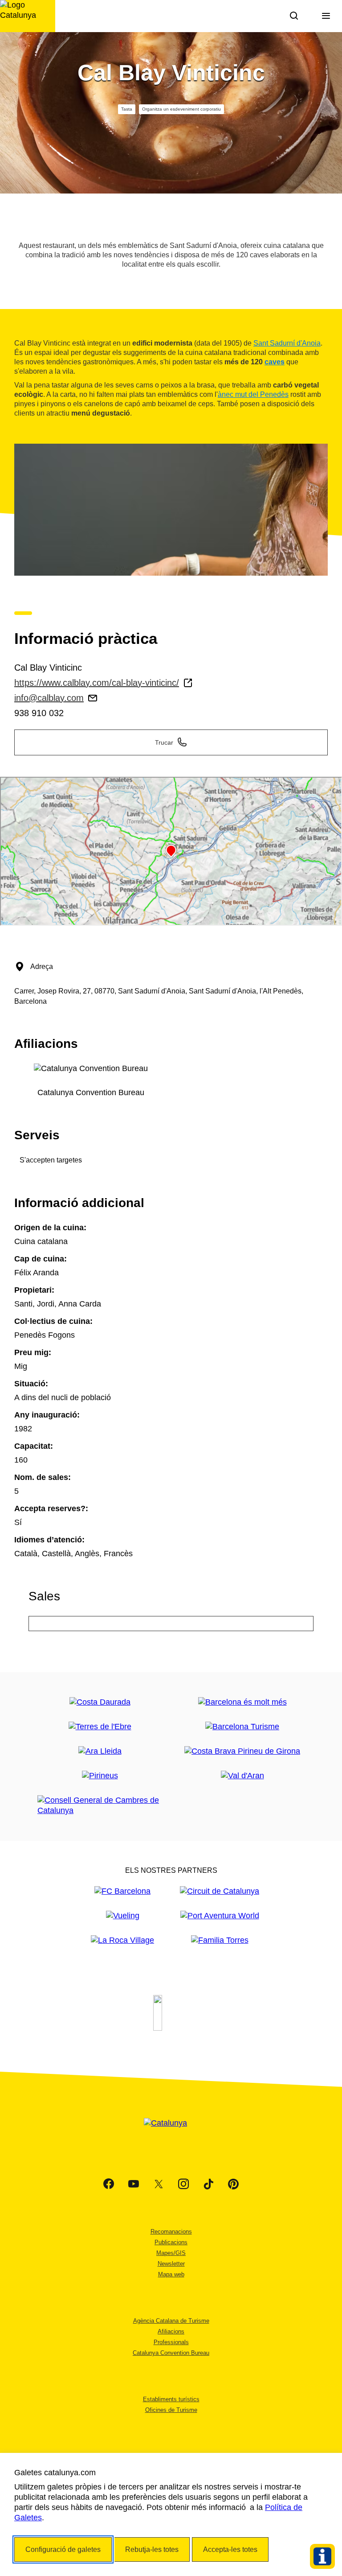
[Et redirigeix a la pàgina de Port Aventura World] (220, 1916)
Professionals (171, 2342)
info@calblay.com (49, 698)
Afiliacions (171, 2331)
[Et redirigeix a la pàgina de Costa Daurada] (100, 1702)
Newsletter (171, 2264)
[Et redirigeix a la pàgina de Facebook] (109, 2184)
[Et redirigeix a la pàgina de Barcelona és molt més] (242, 1702)
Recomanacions (171, 2232)
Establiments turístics (171, 2399)
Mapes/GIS (171, 2253)
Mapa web (171, 2274)
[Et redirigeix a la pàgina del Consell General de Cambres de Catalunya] (100, 1805)
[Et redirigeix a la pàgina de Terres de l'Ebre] (100, 1727)
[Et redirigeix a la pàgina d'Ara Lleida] (100, 1751)
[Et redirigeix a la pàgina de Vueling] (123, 1916)
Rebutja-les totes (152, 2549)
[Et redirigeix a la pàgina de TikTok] (208, 2184)
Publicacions (171, 2242)
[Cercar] (294, 16)
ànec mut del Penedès (253, 394)
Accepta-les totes (230, 2549)
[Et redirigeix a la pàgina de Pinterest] (233, 2184)
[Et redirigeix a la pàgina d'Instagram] (183, 2184)
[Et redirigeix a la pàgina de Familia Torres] (220, 1940)
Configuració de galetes (63, 2549)
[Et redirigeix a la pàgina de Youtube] (134, 2184)
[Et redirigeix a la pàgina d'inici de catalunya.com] (171, 2134)
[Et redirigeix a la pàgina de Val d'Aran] (242, 1776)
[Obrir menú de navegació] (326, 16)
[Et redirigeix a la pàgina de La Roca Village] (122, 1940)
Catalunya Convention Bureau (171, 2353)
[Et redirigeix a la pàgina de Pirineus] (100, 1776)
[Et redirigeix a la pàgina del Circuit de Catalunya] (220, 1891)
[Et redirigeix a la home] (28, 16)
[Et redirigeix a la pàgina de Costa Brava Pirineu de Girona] (242, 1751)
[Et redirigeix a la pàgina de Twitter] (159, 2184)
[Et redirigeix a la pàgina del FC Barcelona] (122, 1891)
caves (275, 362)
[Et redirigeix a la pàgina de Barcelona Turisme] (242, 1727)
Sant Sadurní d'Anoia (287, 343)
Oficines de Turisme (171, 2410)
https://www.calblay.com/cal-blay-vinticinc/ (97, 683)
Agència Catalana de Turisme (171, 2321)
